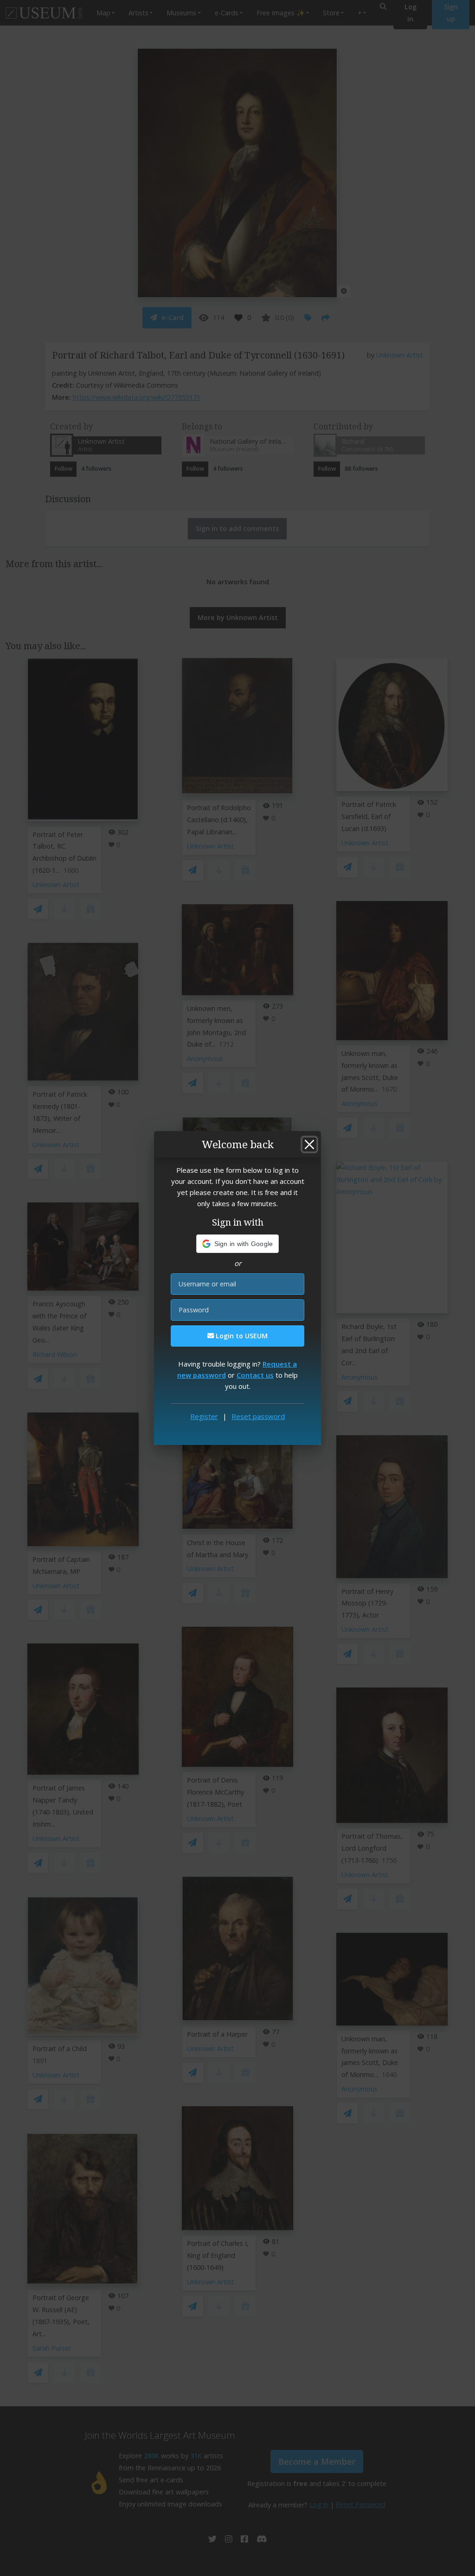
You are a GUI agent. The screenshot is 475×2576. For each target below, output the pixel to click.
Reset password (258, 1416)
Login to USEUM (241, 1336)
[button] (238, 1244)
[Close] (309, 1144)
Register (204, 1416)
